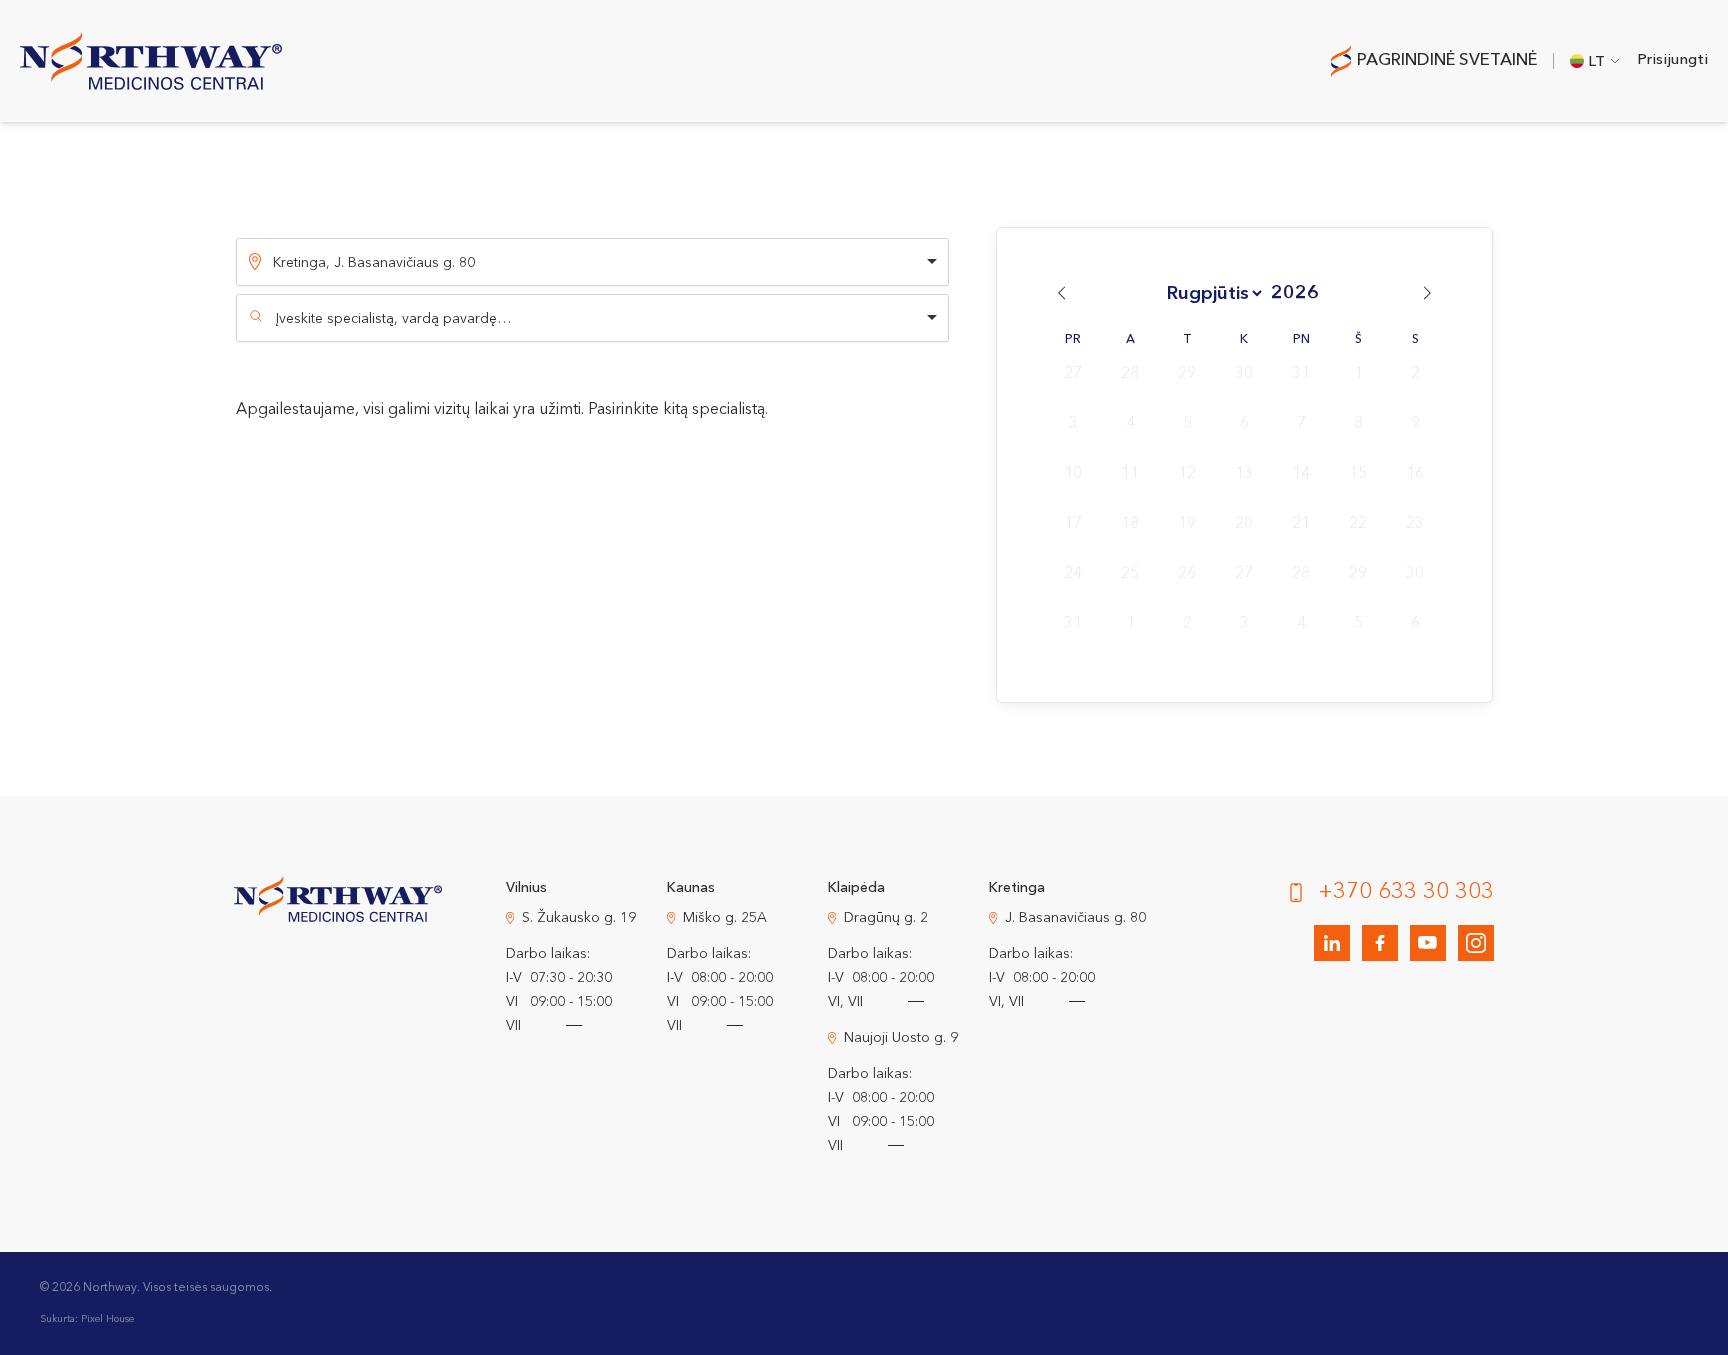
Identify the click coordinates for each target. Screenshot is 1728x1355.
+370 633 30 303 (1406, 892)
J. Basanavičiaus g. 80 (1075, 918)
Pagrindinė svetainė (1447, 60)
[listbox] (592, 262)
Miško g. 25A (725, 918)
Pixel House (107, 1319)
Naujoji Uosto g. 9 (901, 1038)
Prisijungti (1672, 60)
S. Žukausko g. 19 (579, 918)
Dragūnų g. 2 (886, 918)
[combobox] (592, 318)
